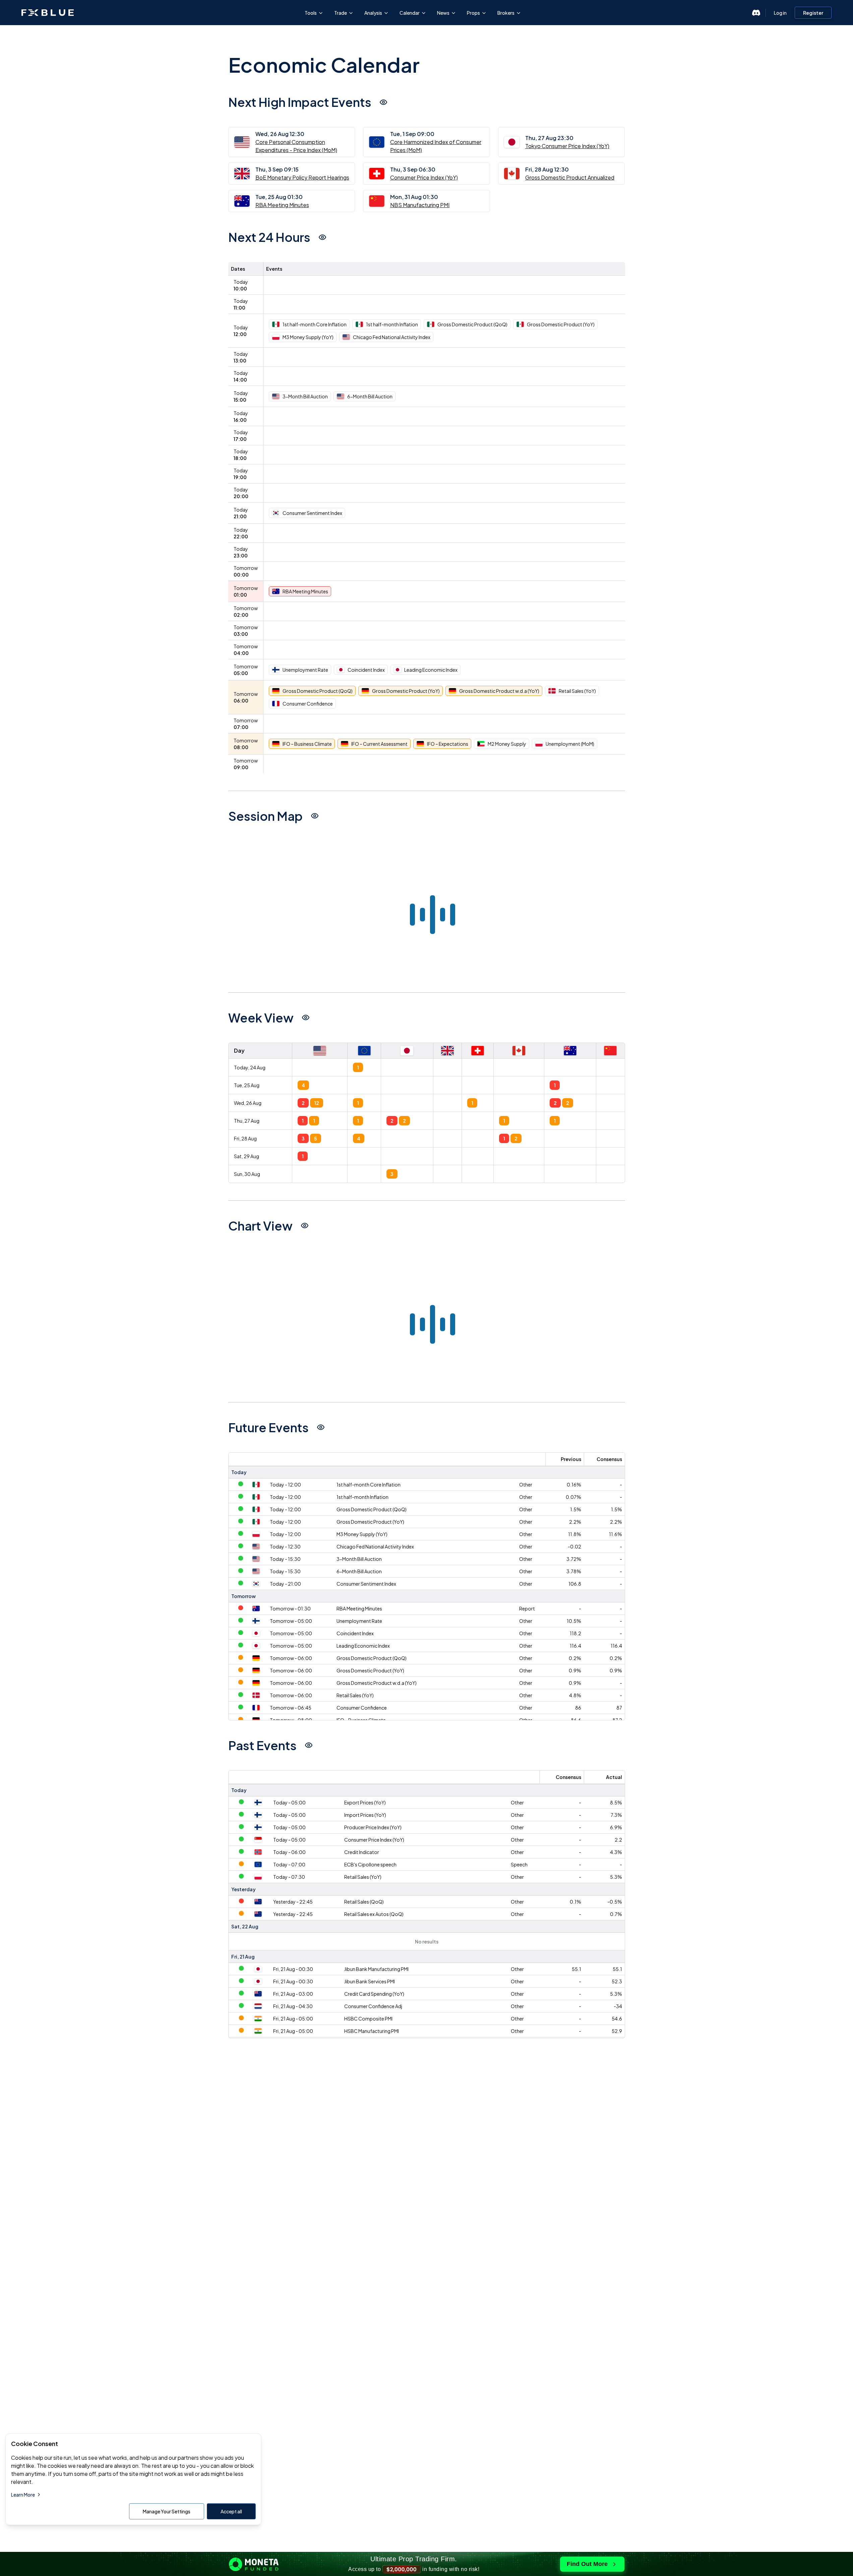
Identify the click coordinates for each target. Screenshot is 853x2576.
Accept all (231, 2511)
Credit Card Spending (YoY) (374, 1994)
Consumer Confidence (362, 1708)
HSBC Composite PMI (368, 2019)
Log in (780, 13)
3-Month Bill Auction (359, 1559)
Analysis (373, 13)
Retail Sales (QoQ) (364, 1902)
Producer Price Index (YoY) (373, 1827)
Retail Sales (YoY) (355, 1695)
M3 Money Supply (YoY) (362, 1534)
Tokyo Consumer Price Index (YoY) (567, 146)
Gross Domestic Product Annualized (570, 177)
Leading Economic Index (363, 1646)
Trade (341, 13)
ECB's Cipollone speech (370, 1864)
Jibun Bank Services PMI (370, 1981)
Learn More (23, 2495)
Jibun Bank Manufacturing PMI (376, 1969)
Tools (311, 13)
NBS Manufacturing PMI (420, 205)
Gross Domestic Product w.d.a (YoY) (377, 1683)
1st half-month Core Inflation (369, 1484)
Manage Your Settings (167, 2511)
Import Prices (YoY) (365, 1815)
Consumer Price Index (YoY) (424, 177)
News (443, 13)
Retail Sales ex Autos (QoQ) (374, 1914)
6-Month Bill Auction (359, 1571)
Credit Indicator (362, 1852)
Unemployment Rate (359, 1621)
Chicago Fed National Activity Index (375, 1546)
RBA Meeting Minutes (282, 205)
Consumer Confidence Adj (373, 2006)
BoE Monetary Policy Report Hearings (302, 177)
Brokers (506, 13)
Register (813, 13)
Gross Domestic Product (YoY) (370, 1522)
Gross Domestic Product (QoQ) (372, 1509)
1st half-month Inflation (362, 1497)
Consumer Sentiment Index (366, 1584)
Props (473, 13)
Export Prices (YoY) (365, 1802)
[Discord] (756, 13)
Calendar (410, 13)
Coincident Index (355, 1633)
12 (317, 1103)
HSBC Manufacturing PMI (372, 2031)
